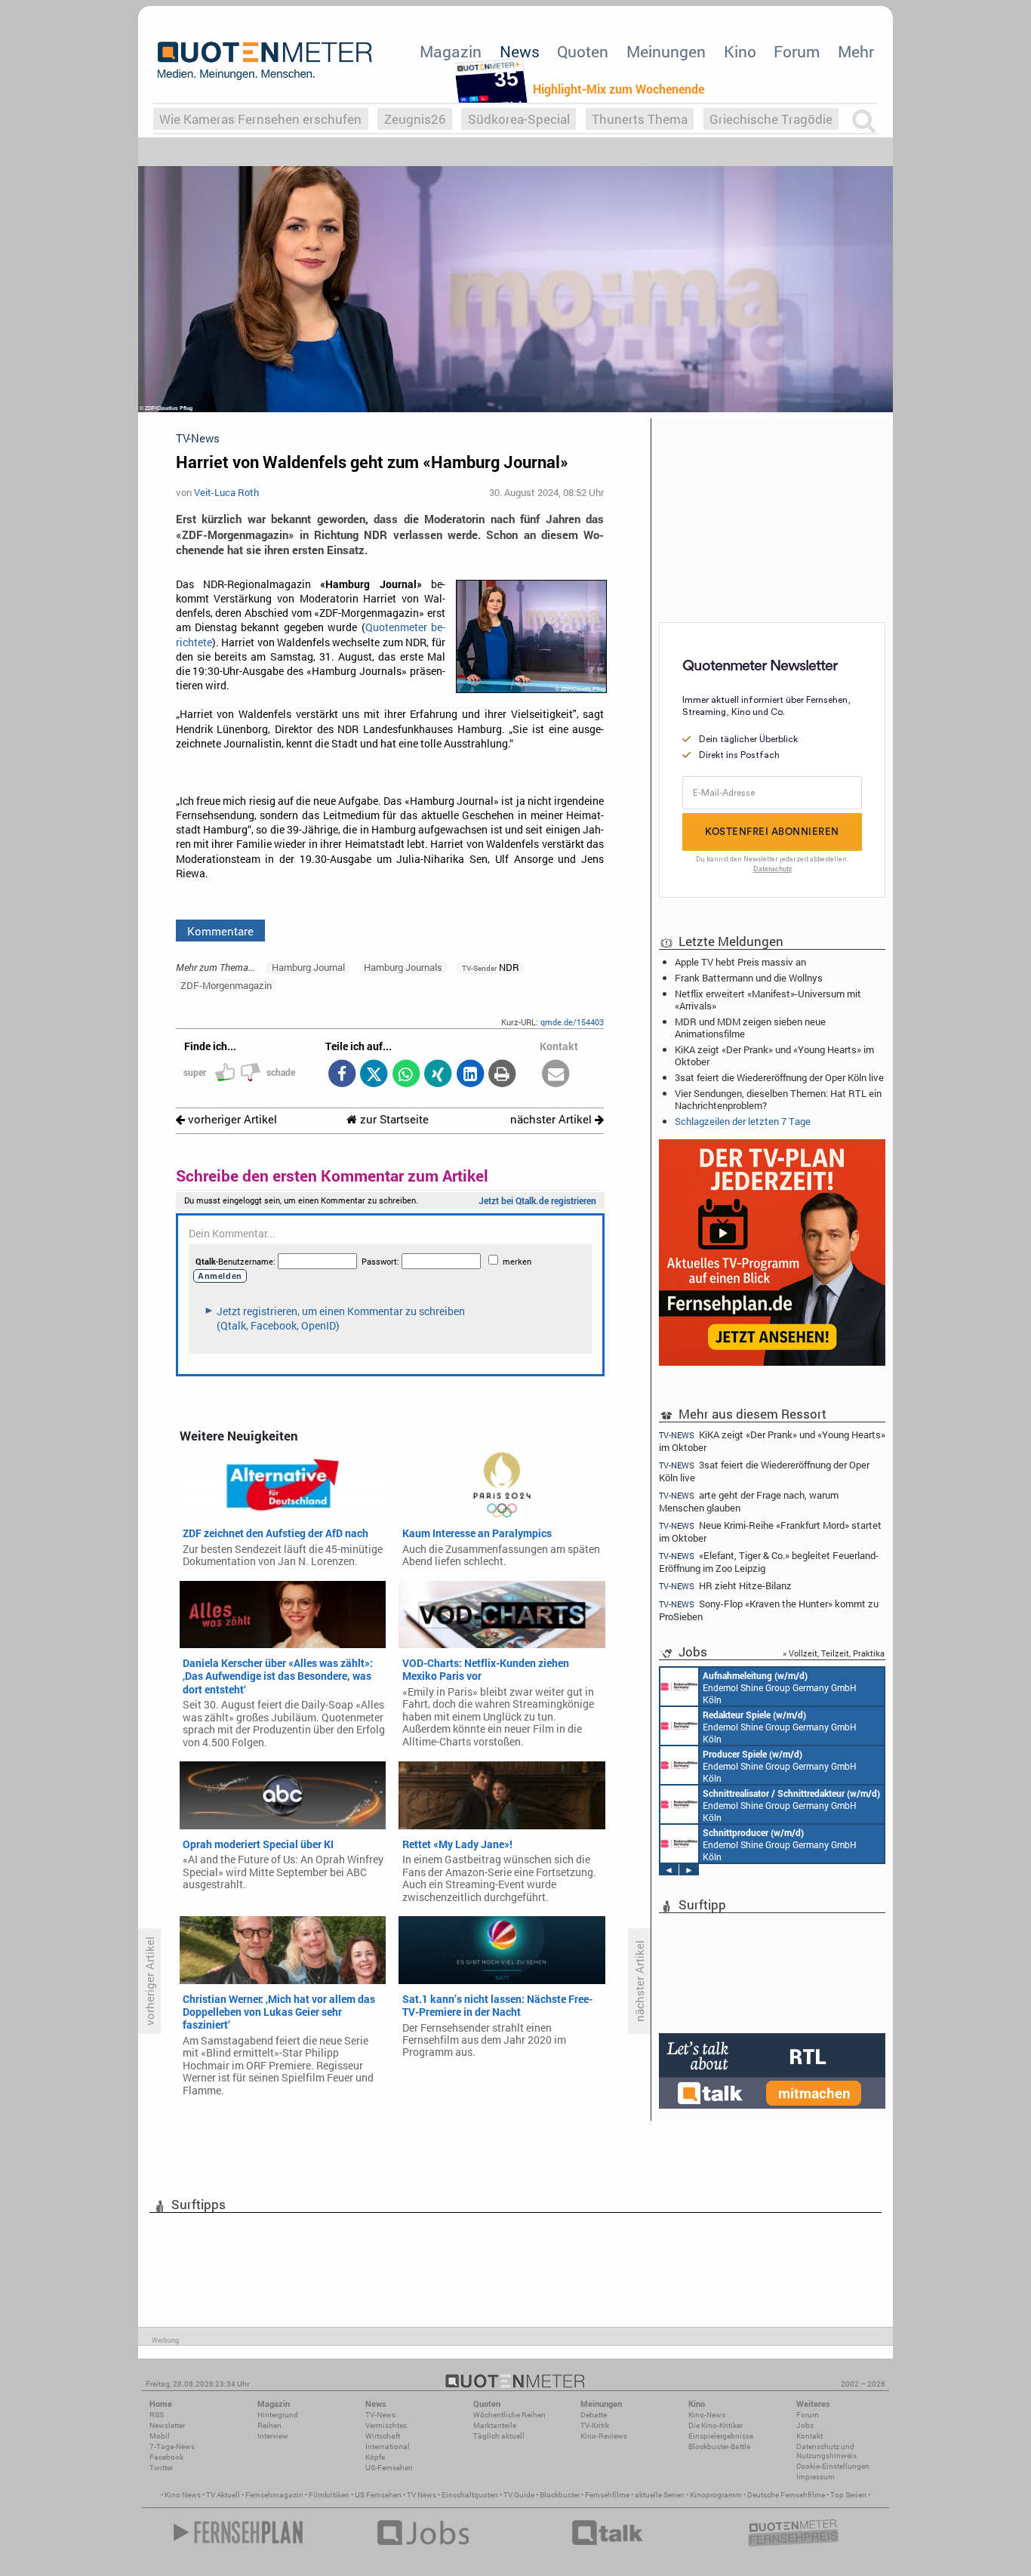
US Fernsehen (378, 2495)
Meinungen (666, 51)
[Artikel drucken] (502, 1075)
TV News (422, 2495)
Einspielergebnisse (721, 2436)
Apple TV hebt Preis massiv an (740, 962)
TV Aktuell (223, 2495)
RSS (157, 2415)
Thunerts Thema (640, 119)
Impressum (816, 2477)
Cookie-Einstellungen (833, 2466)
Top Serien (848, 2495)
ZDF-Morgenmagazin (226, 985)
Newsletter (167, 2425)
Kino (740, 51)
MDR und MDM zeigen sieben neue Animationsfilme (750, 1028)
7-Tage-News (172, 2447)
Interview (273, 2436)
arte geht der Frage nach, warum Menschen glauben (749, 1501)
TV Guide (519, 2495)
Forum (797, 51)
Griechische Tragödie (771, 119)
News (520, 51)
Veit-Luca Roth (226, 492)
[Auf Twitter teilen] (374, 1075)
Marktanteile (495, 2425)
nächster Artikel (552, 1119)
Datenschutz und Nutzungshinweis (826, 2451)
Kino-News (707, 2415)
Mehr (856, 51)
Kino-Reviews (604, 2436)
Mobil (160, 2436)
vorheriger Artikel (231, 1119)
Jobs (805, 2425)
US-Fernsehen (389, 2468)
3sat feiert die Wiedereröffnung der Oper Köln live (779, 1077)
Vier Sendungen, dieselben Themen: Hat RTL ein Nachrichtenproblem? (778, 1099)
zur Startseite (393, 1119)
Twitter (161, 2468)
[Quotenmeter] (265, 60)
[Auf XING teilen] (438, 1075)
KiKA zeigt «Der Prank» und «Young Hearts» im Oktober (774, 1055)
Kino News (183, 2495)
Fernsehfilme (607, 2495)
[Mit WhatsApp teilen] (406, 1075)
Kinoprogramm (716, 2495)
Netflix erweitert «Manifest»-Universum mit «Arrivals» (768, 1000)
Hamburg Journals (403, 967)
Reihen (269, 2425)
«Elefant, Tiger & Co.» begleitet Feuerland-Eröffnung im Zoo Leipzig (769, 1562)
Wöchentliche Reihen (509, 2415)
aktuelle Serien (660, 2495)
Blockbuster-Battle (719, 2447)
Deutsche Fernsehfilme (786, 2495)
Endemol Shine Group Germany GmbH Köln (780, 1687)
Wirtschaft (383, 2436)
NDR (491, 967)
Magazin (451, 51)
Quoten (583, 51)
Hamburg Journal (308, 967)
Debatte (594, 2415)
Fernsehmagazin (274, 2495)
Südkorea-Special (519, 119)
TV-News (380, 2415)
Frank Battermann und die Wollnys (749, 978)
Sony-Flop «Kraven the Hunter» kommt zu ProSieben (769, 1610)
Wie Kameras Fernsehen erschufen (260, 119)
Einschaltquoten (470, 2495)
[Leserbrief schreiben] (556, 1075)
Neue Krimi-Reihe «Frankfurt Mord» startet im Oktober (770, 1531)
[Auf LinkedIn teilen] (470, 1075)
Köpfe (375, 2457)
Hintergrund (278, 2415)
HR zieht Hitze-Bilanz (725, 1586)
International (388, 2447)
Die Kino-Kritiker (716, 2425)
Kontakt (809, 2436)
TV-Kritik (595, 2425)
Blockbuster (560, 2495)
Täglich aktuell (499, 2436)
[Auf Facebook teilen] (342, 1075)
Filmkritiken (329, 2495)
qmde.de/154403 (572, 1022)
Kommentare (220, 931)
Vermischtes (386, 2425)
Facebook (166, 2457)
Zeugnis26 (415, 119)
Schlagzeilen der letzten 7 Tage (743, 1121)
